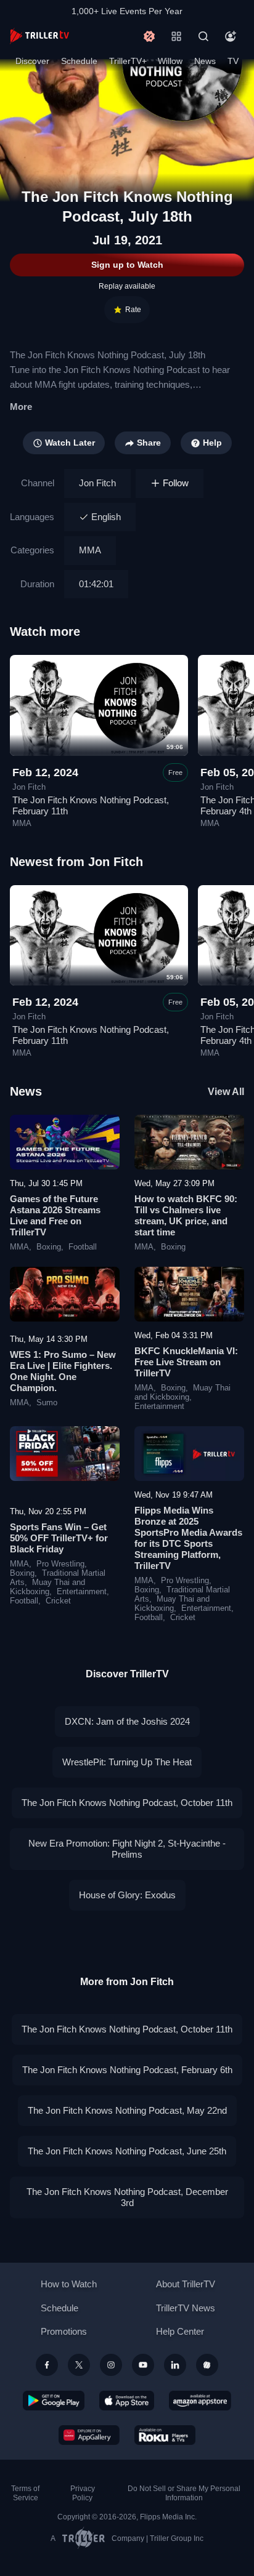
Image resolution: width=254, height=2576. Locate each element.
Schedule (79, 61)
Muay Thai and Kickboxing (182, 1393)
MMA (90, 550)
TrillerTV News (186, 2308)
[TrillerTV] (39, 36)
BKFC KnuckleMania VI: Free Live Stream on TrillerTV (186, 1362)
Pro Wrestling (60, 1564)
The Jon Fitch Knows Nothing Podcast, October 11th (127, 1803)
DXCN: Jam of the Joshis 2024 (127, 1721)
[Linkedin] (175, 2365)
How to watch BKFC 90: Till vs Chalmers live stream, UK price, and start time (186, 1215)
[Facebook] (47, 2365)
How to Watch (69, 2284)
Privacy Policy (83, 2493)
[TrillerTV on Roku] (165, 2435)
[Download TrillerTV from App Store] (127, 2401)
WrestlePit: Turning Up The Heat (127, 1762)
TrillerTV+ (128, 61)
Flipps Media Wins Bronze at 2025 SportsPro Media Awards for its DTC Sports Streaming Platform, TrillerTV (188, 1538)
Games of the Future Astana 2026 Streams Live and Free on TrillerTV (55, 1215)
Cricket (58, 1601)
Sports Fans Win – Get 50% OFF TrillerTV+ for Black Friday (59, 1538)
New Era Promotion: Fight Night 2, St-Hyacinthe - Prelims (127, 1849)
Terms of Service (25, 2493)
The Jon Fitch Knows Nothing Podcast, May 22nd (127, 2110)
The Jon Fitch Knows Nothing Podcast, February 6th (127, 2070)
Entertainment (159, 1406)
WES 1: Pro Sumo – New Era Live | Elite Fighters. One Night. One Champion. (63, 1371)
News (205, 61)
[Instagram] (111, 2365)
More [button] (21, 407)
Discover (32, 61)
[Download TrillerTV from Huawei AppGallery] (89, 2435)
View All (226, 1092)
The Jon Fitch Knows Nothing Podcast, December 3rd (127, 2197)
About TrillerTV (186, 2284)
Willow (170, 61)
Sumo (47, 1403)
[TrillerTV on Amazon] (200, 2401)
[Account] (231, 36)
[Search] (203, 36)
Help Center (180, 2331)
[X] (79, 2365)
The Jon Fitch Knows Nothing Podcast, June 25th (127, 2151)
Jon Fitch (97, 483)
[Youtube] (143, 2365)
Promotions (64, 2331)
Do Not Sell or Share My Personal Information (184, 2493)
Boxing (49, 1247)
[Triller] (207, 2365)
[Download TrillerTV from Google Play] (54, 2401)
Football (83, 1247)
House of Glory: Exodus (127, 1895)
